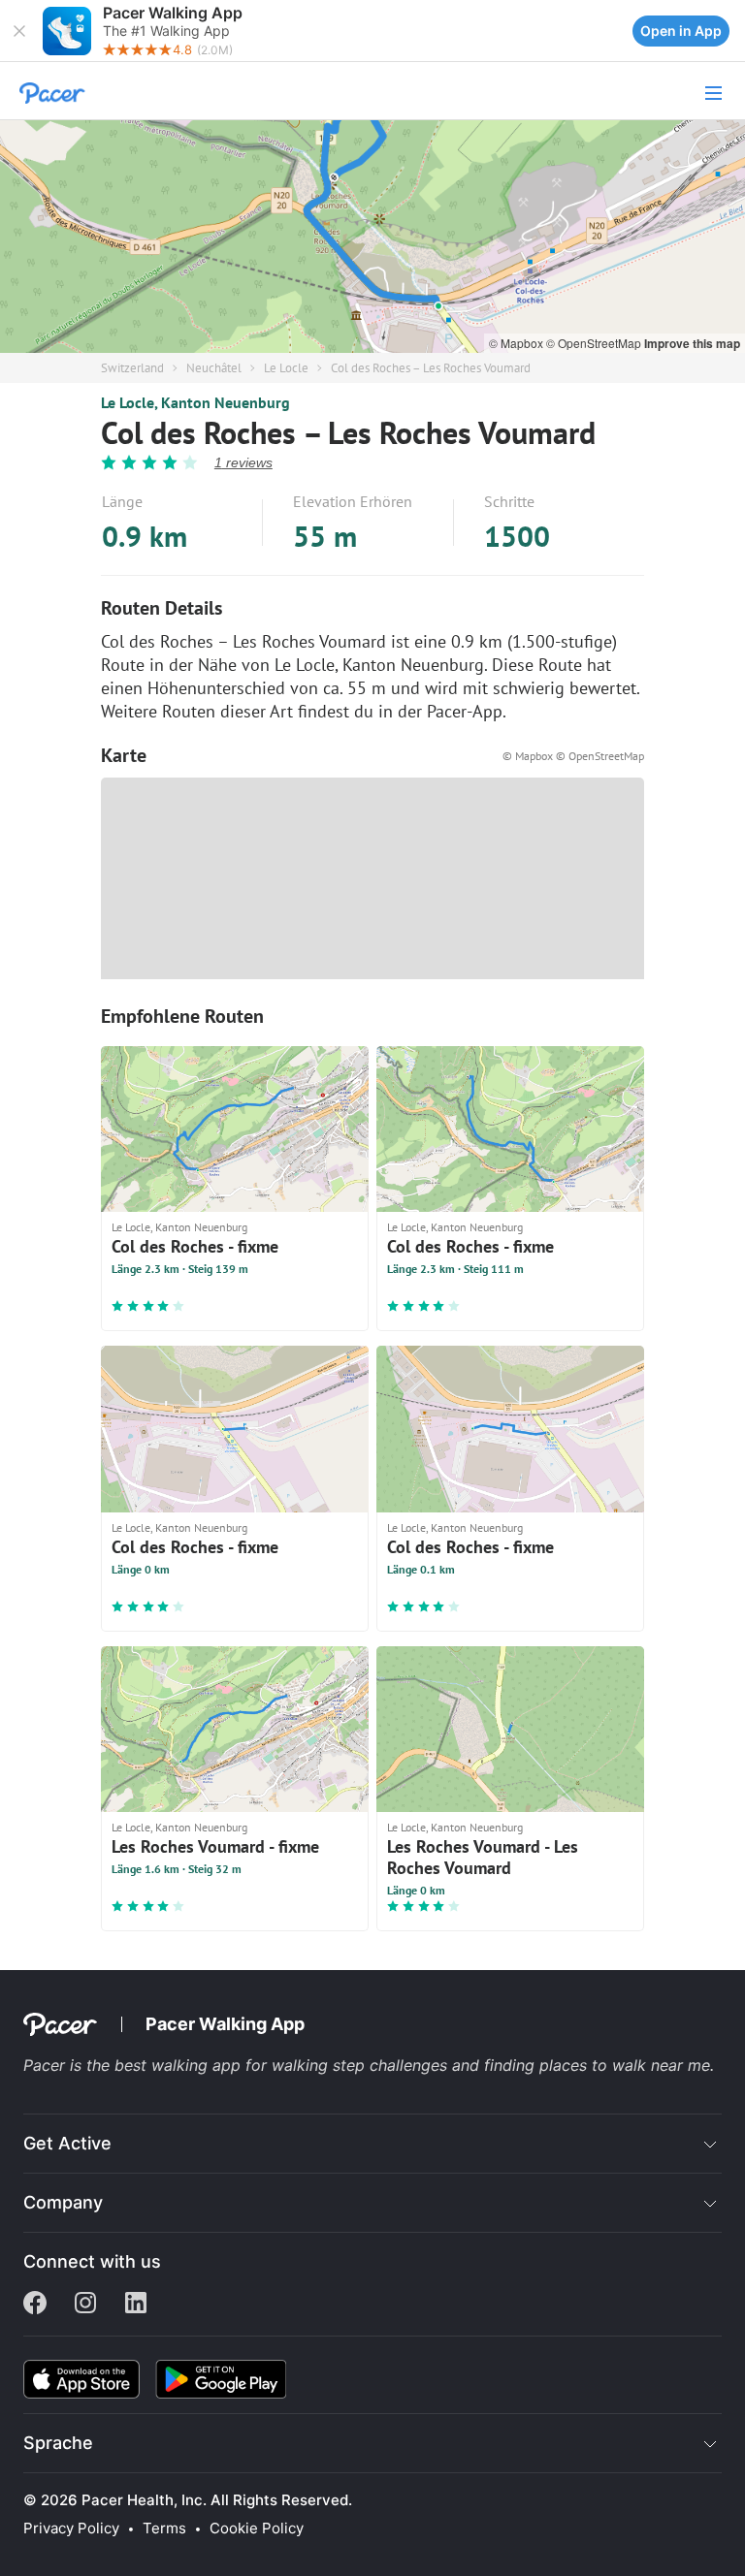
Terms (164, 2528)
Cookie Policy (257, 2528)
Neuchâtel (214, 368)
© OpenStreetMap (595, 343)
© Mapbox (518, 343)
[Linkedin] (136, 2305)
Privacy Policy (71, 2528)
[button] (19, 31)
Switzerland (132, 368)
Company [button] (63, 2202)
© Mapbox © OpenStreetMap (573, 756)
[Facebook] (35, 2305)
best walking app (180, 2065)
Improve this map (692, 343)
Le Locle (286, 368)
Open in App (681, 31)
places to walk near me (625, 2065)
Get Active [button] (67, 2143)
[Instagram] (85, 2305)
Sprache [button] (58, 2443)
